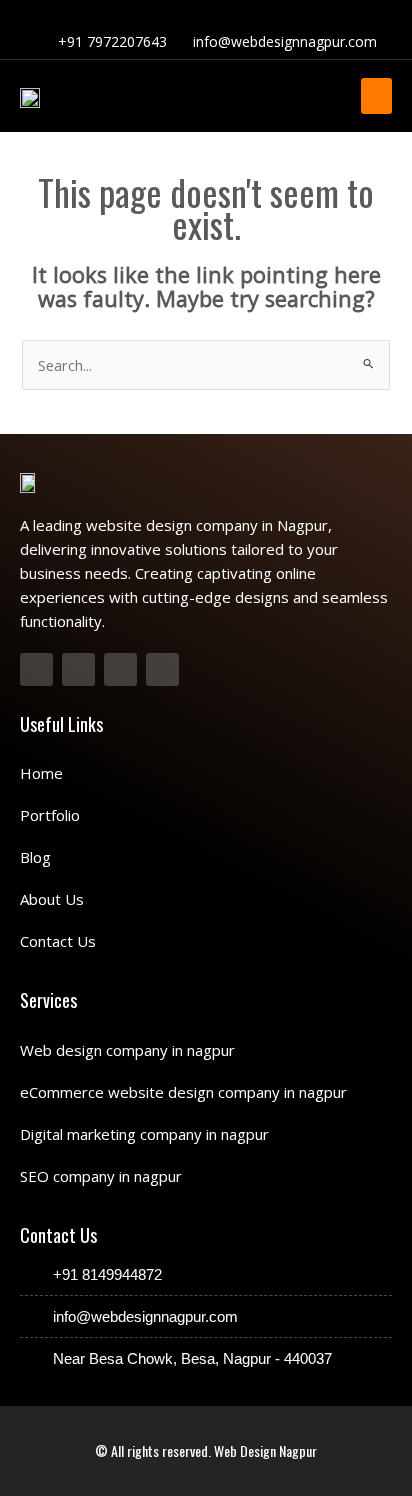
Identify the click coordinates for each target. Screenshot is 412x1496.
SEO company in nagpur (101, 1176)
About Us (52, 899)
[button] (376, 96)
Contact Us (58, 941)
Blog (35, 857)
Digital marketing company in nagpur (144, 1134)
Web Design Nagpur (265, 1450)
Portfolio (50, 815)
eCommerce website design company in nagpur (183, 1092)
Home (41, 773)
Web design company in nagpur (127, 1050)
